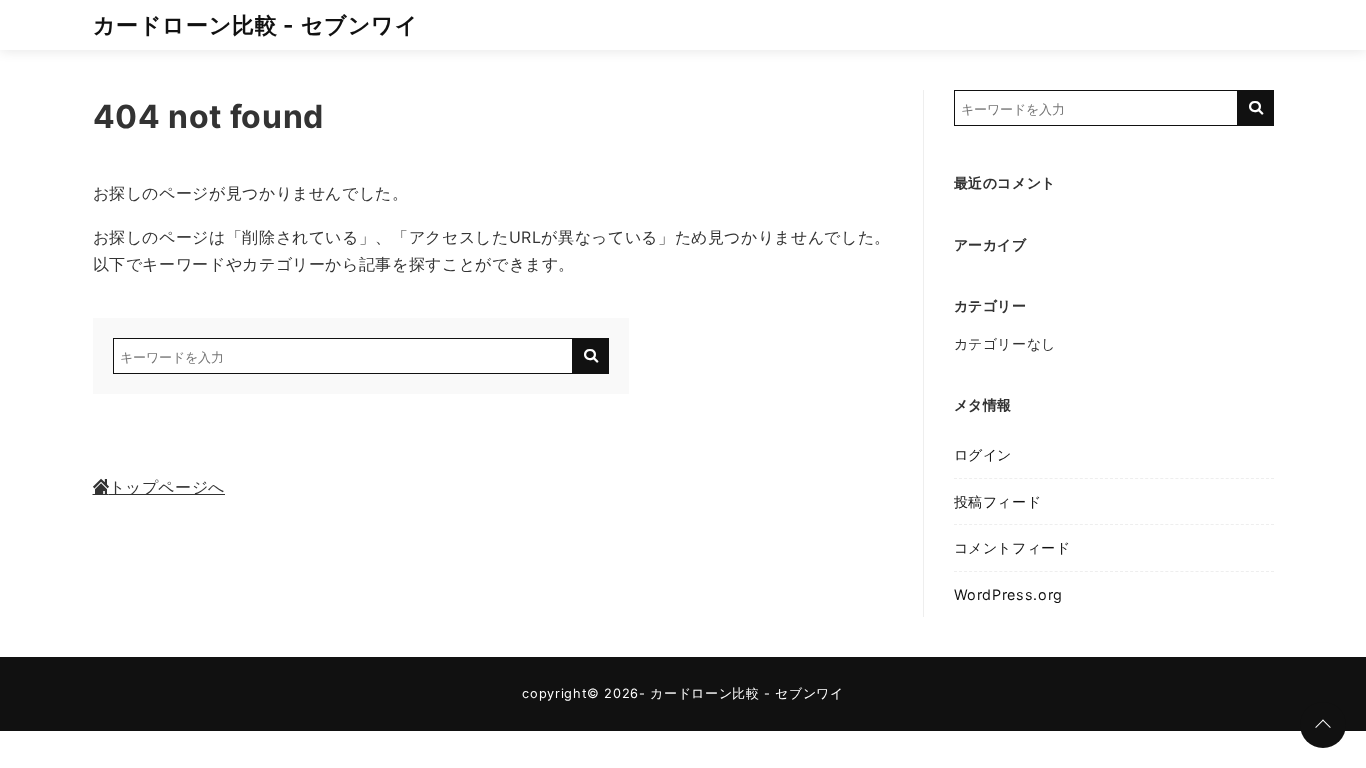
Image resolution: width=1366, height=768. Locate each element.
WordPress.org (1008, 594)
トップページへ (167, 487)
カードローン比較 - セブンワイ (256, 24)
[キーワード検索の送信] (591, 356)
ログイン (983, 454)
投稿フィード (998, 501)
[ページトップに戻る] (1323, 725)
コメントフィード (1012, 547)
